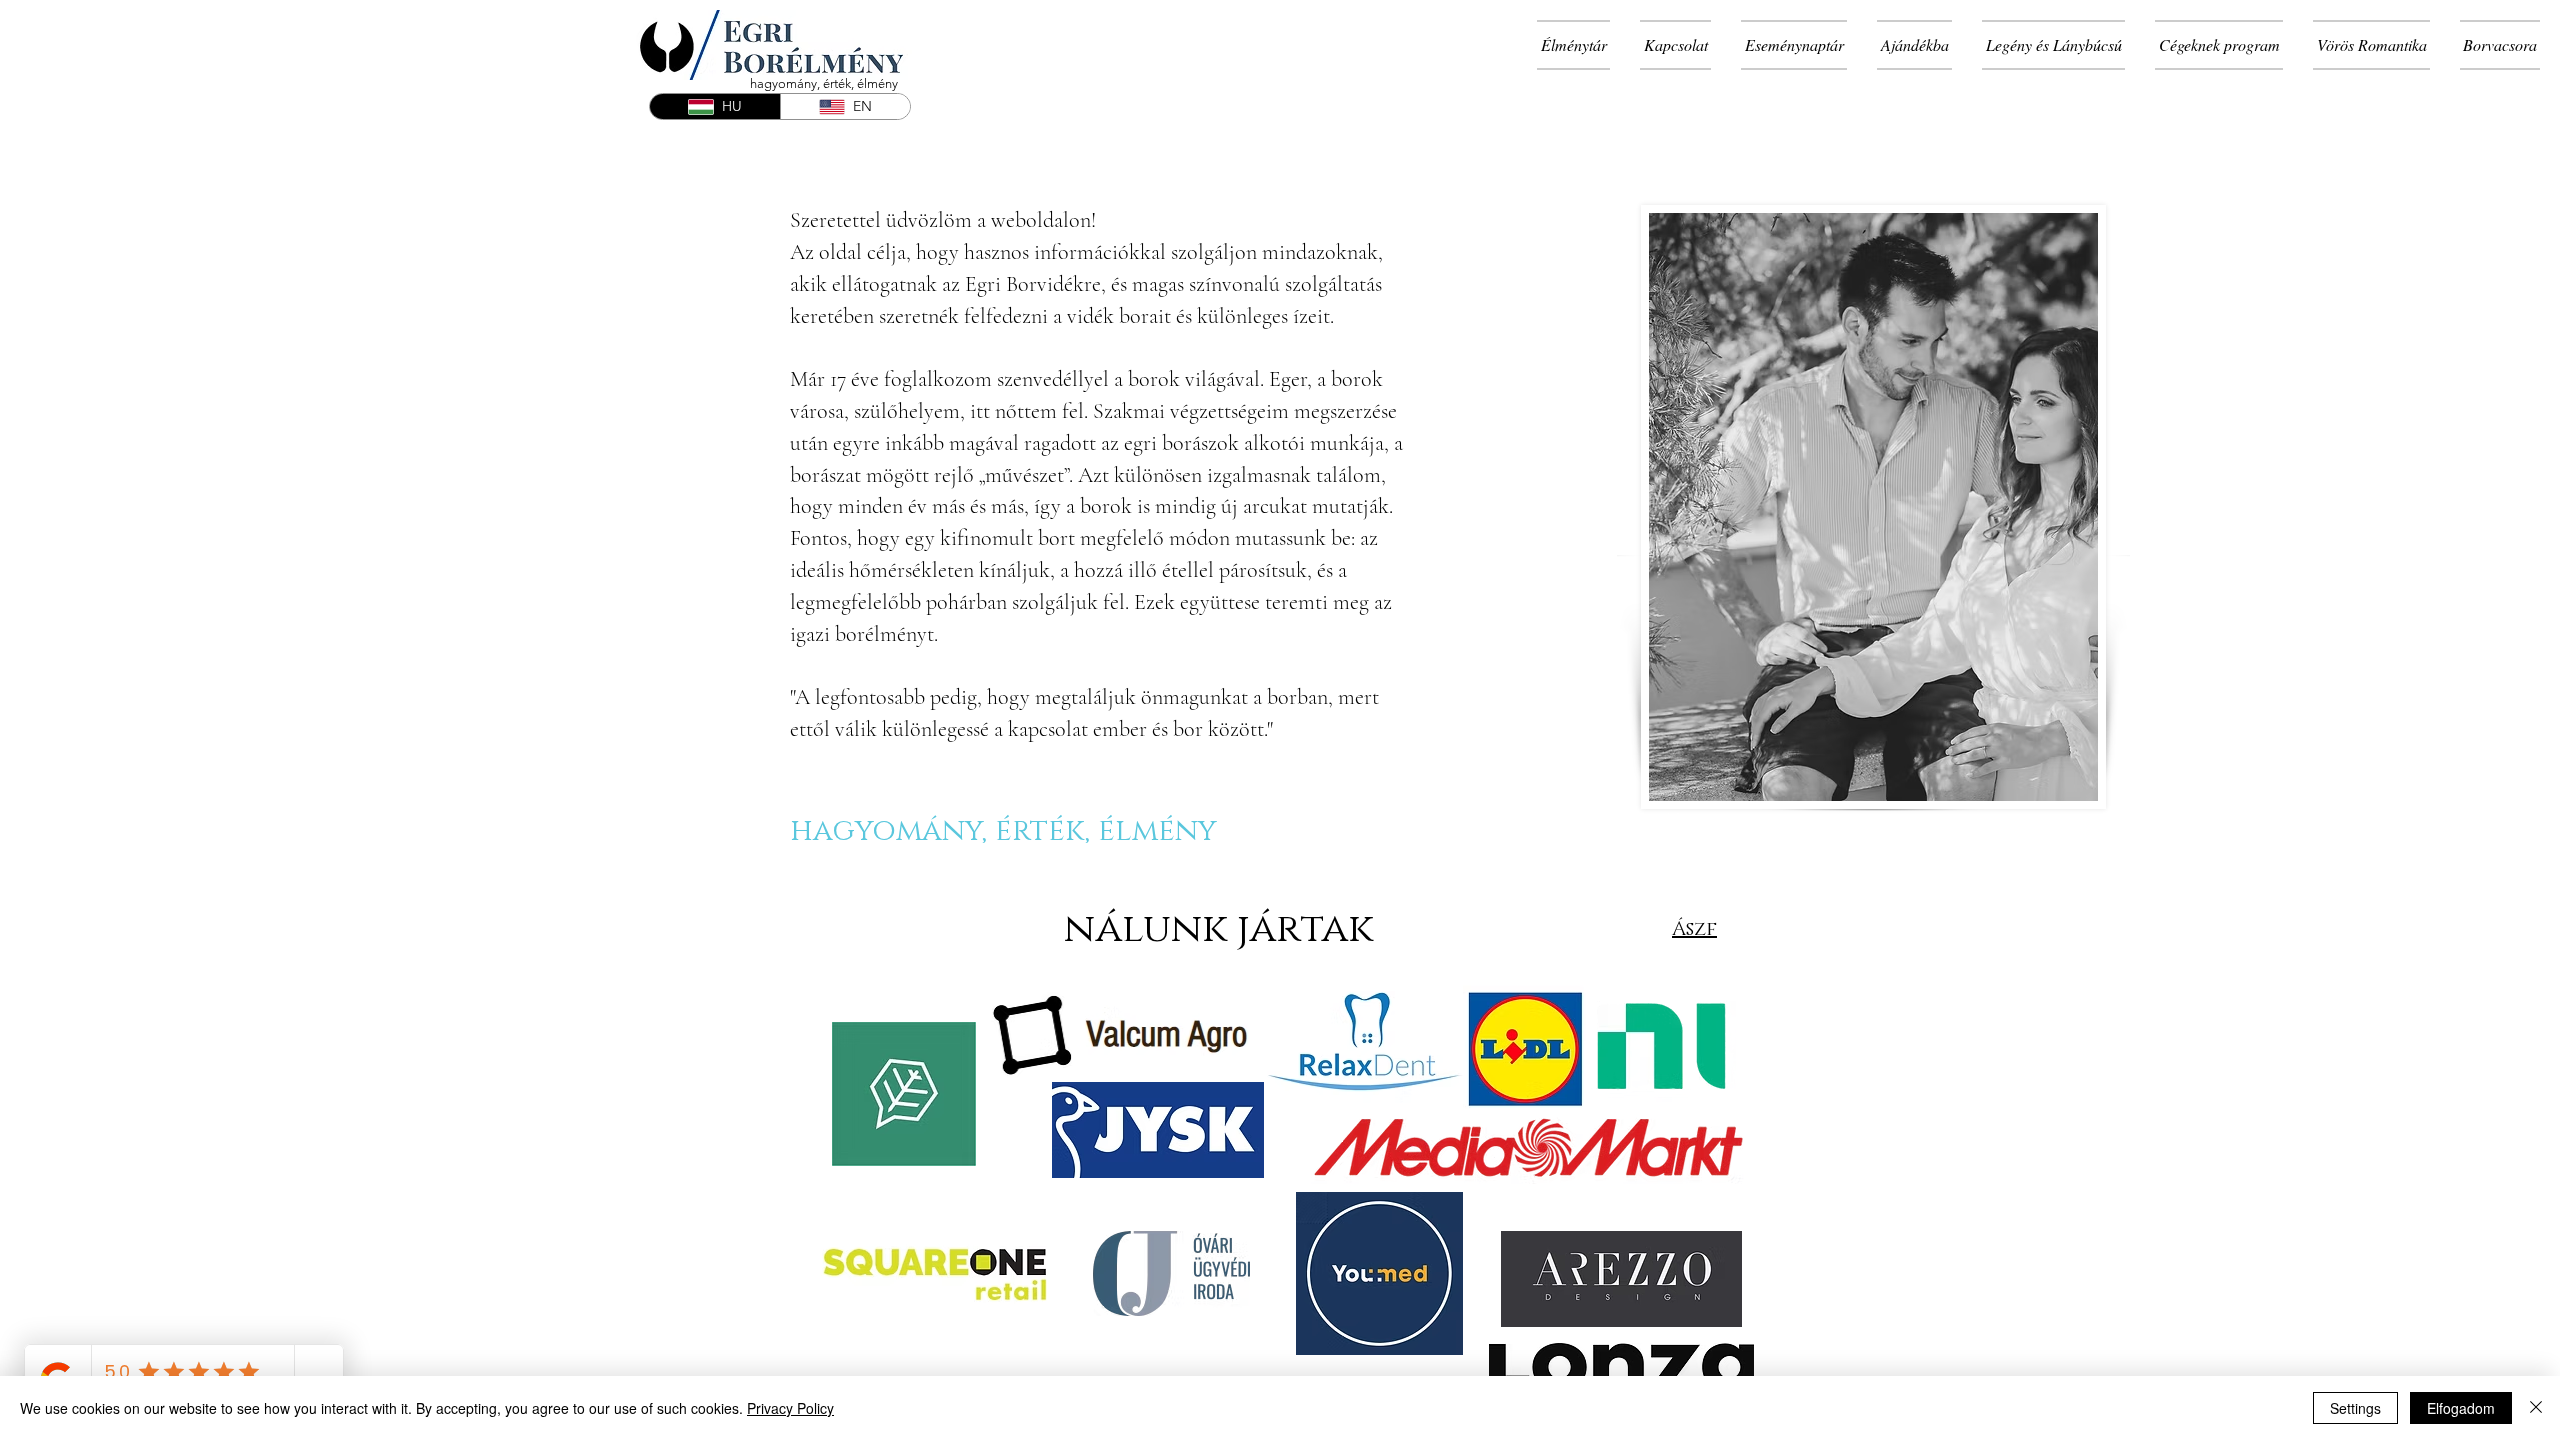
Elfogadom (2461, 1408)
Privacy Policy (790, 1408)
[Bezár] (2536, 1408)
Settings (2355, 1408)
